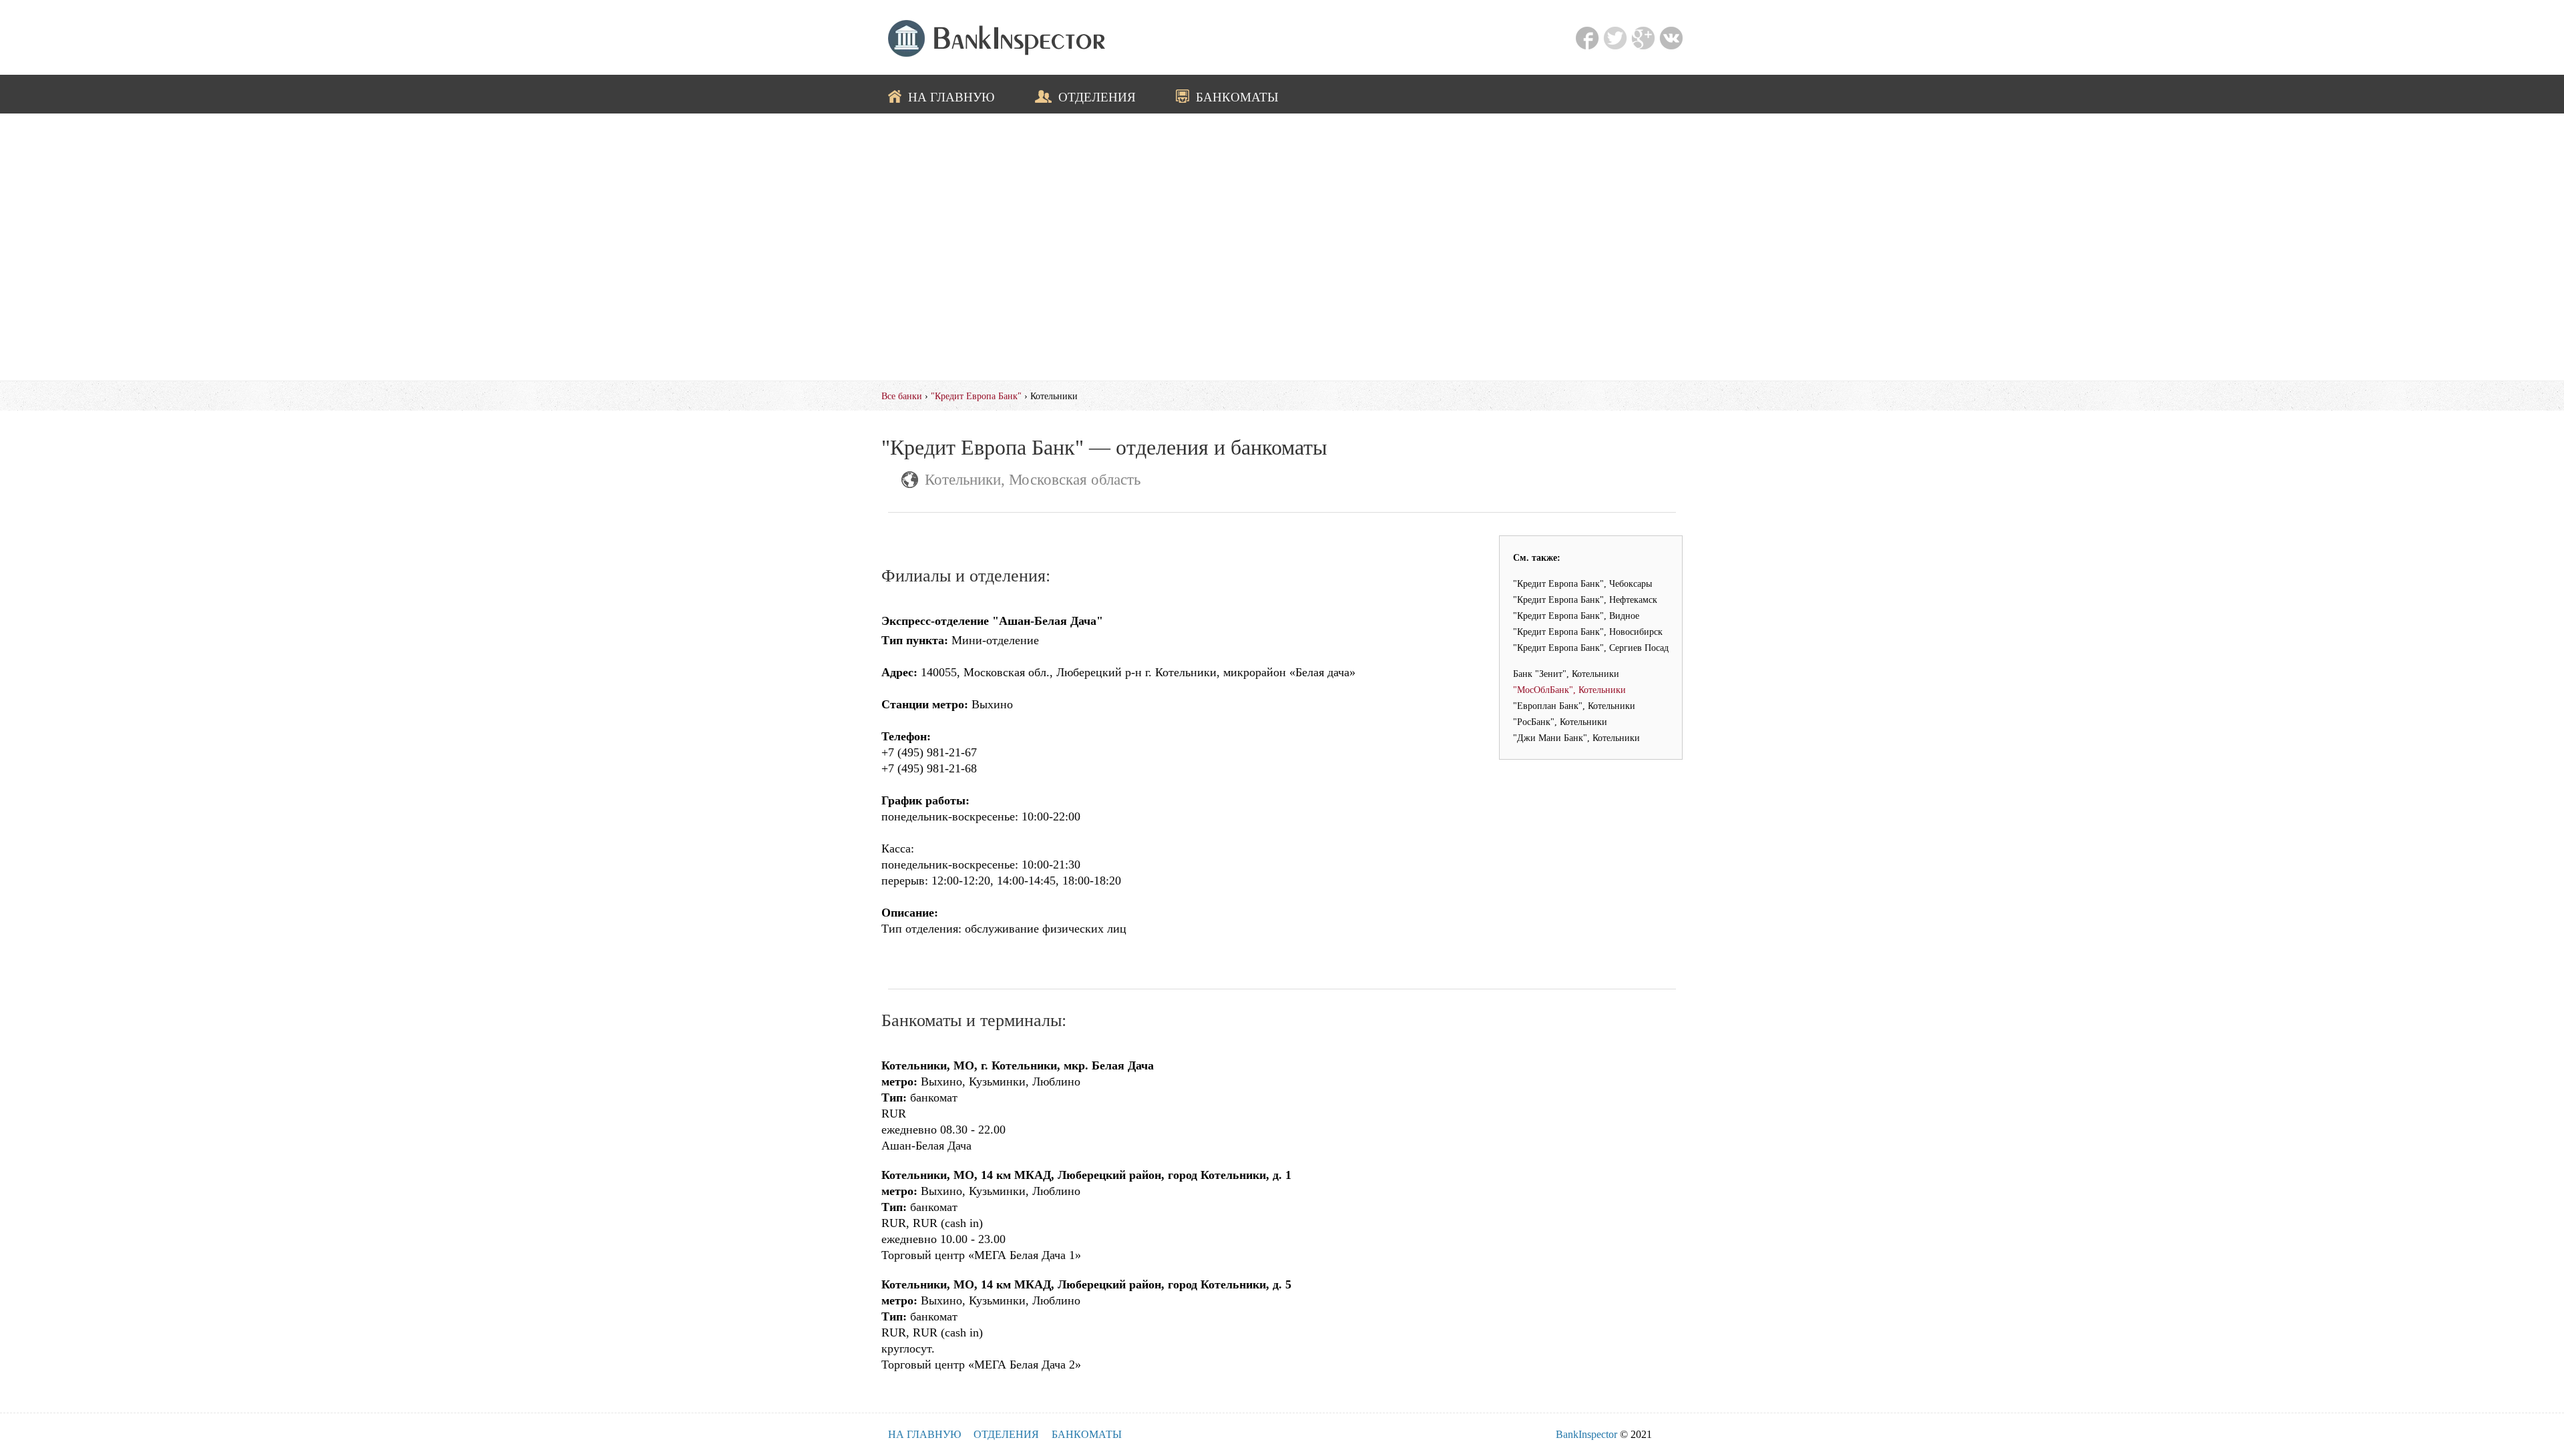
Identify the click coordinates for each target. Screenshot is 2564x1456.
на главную (951, 97)
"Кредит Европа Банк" (976, 396)
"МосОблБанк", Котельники (1569, 690)
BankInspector (1586, 1434)
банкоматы (1237, 97)
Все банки (902, 396)
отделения (1097, 97)
